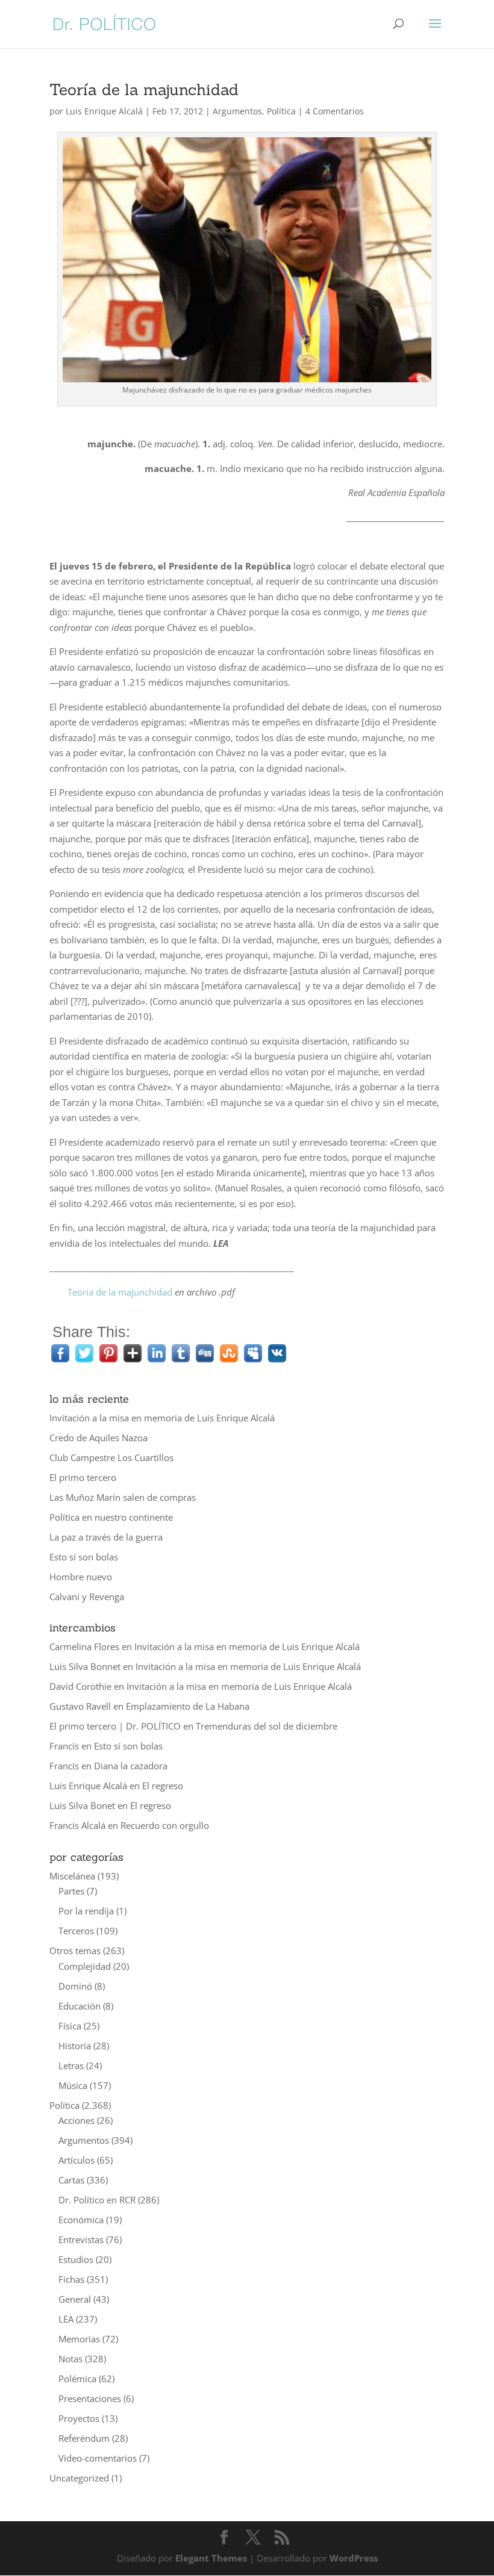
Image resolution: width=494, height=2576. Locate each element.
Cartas (71, 2180)
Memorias (79, 2339)
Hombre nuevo (81, 1577)
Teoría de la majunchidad (144, 89)
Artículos (77, 2160)
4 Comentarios (335, 111)
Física (70, 2026)
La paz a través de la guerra (106, 1537)
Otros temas (75, 1951)
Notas (70, 2359)
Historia (75, 2046)
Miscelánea (72, 1876)
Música (73, 2085)
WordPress (354, 2558)
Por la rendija (86, 1911)
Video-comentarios (98, 2458)
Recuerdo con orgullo (165, 1825)
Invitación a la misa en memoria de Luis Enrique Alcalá (162, 1418)
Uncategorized (79, 2478)
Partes (71, 1891)
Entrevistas (81, 2239)
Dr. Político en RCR (97, 2200)
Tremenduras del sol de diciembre (267, 1726)
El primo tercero (83, 1477)
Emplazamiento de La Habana (188, 1706)
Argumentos (237, 111)
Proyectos (79, 2418)
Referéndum (84, 2438)
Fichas (71, 2279)
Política (281, 111)
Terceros (76, 1931)
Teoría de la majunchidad (120, 1292)
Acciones (77, 2120)
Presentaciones (90, 2398)
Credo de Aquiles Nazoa (98, 1438)
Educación (80, 2006)
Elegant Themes (211, 2558)
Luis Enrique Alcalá (104, 111)
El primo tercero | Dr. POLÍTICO (115, 1726)
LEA (66, 2319)
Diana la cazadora (131, 1766)
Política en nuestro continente (111, 1517)
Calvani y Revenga (87, 1597)
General (75, 2299)
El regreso (163, 1786)
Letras (71, 2065)
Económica (81, 2220)
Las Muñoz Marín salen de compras (123, 1497)
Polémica (77, 2379)
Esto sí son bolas (84, 1557)
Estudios (76, 2259)
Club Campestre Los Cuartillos (111, 1457)
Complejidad (85, 1966)
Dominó (75, 1986)
